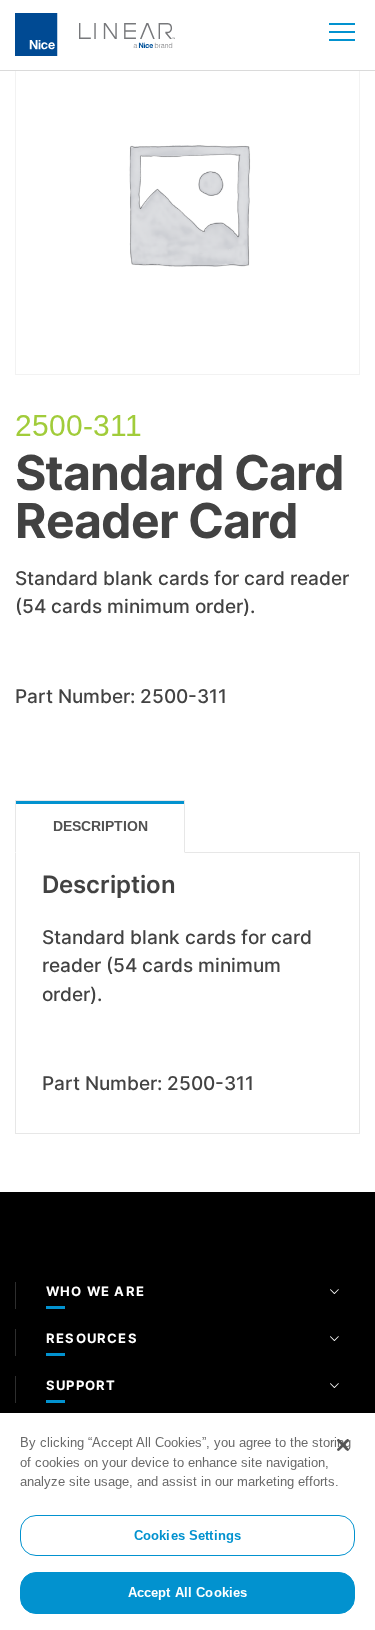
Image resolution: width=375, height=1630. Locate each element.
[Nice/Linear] (95, 33)
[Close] (343, 1445)
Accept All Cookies (187, 1592)
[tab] (100, 826)
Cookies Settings (187, 1535)
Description (100, 826)
